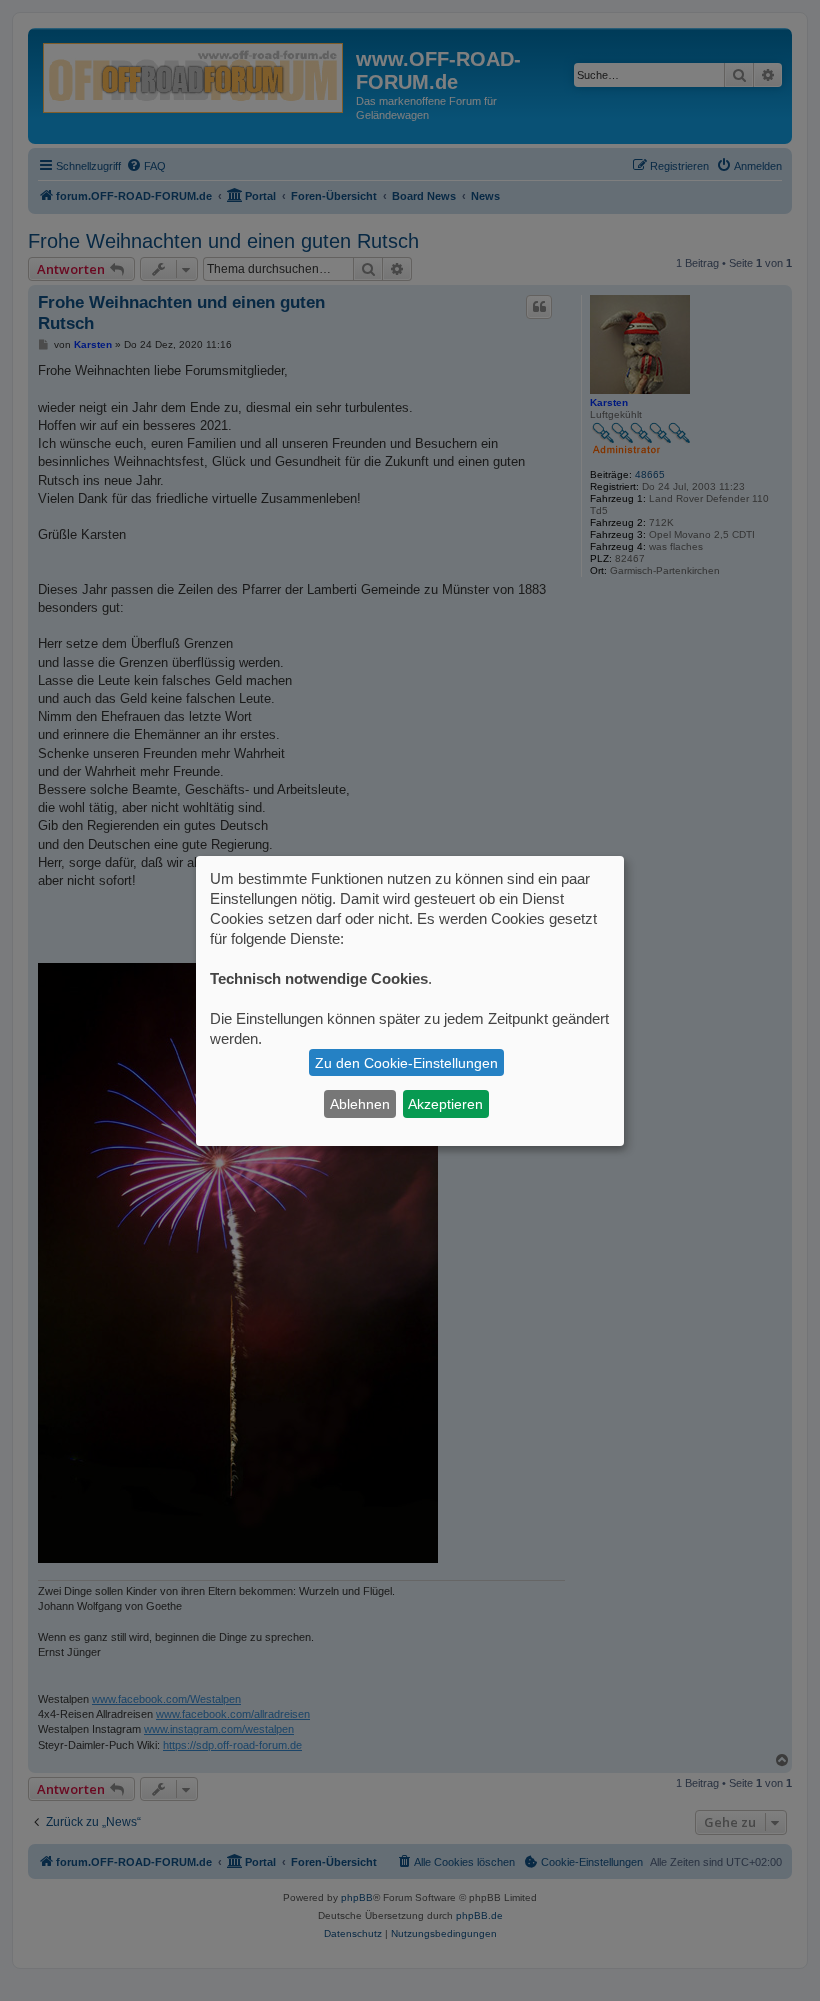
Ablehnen (360, 1104)
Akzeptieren (445, 1104)
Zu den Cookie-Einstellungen (406, 1063)
